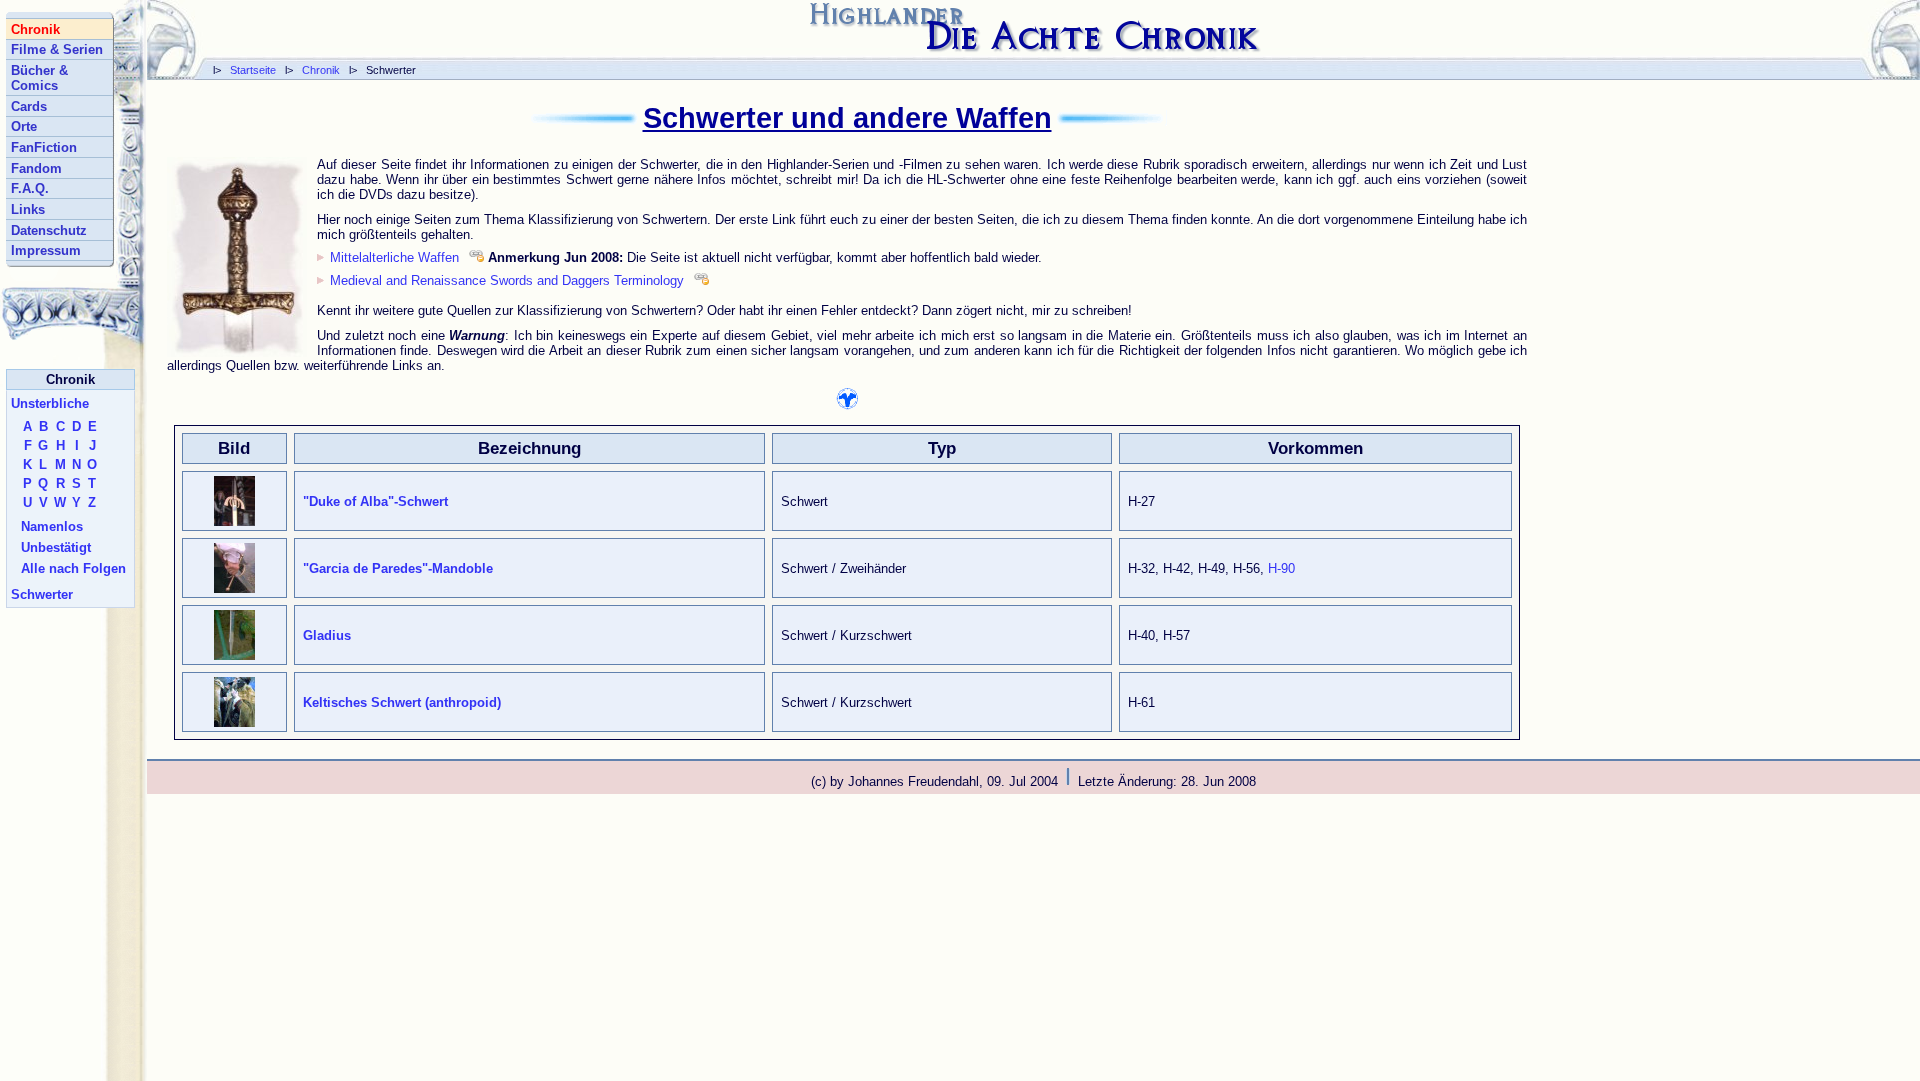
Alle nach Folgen (73, 568)
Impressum (46, 250)
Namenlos (52, 526)
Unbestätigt (56, 547)
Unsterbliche (50, 403)
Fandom (36, 168)
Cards (29, 106)
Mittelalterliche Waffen (394, 257)
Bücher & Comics (39, 78)
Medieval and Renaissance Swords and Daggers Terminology (507, 280)
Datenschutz (49, 230)
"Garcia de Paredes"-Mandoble (398, 568)
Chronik (321, 70)
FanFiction (44, 147)
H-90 (1281, 568)
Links (28, 209)
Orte (24, 126)
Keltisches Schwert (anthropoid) (402, 702)
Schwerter (42, 594)
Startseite (253, 70)
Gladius (327, 635)
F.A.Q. (30, 188)
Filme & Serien (57, 49)
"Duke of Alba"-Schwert (375, 501)
